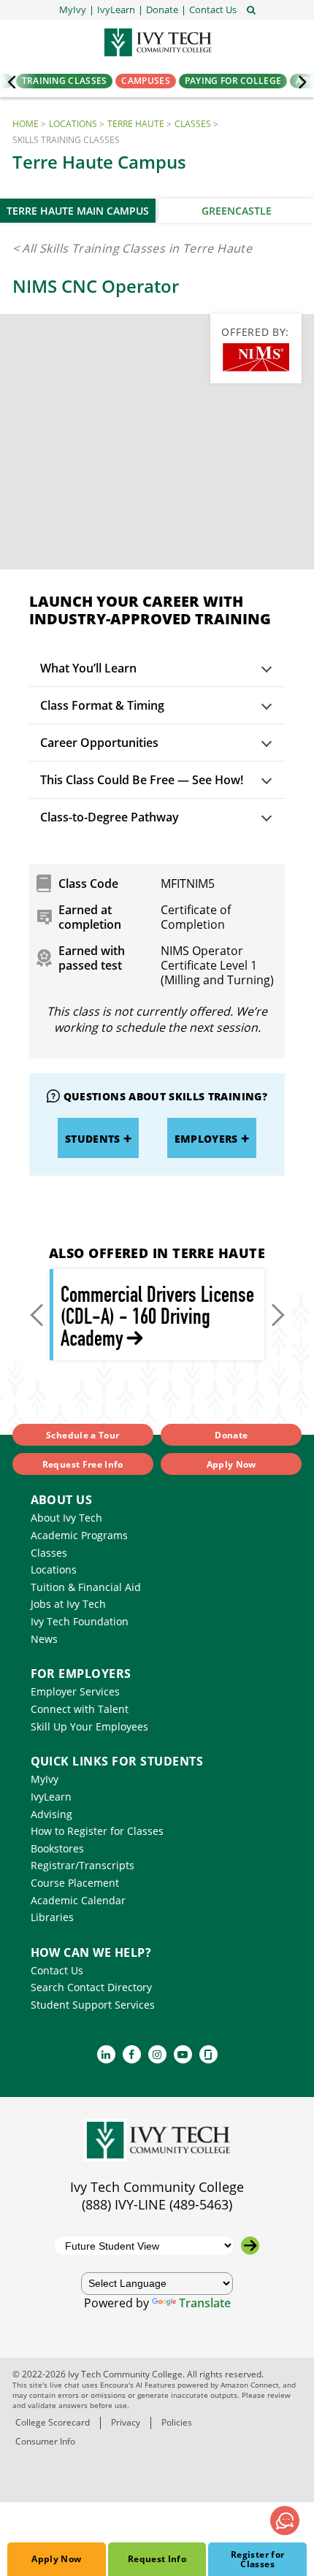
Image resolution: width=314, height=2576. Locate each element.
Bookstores (57, 1848)
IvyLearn (51, 1797)
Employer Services (75, 1691)
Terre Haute (136, 124)
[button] (213, 10)
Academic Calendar (78, 1900)
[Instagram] (157, 2054)
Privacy (126, 2422)
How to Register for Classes (97, 1831)
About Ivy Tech (66, 1518)
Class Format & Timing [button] (102, 705)
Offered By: (255, 332)
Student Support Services (93, 2005)
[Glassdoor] (208, 2054)
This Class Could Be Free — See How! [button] (142, 780)
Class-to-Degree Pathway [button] (110, 817)
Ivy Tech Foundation (80, 1621)
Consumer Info (45, 2441)
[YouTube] (183, 2054)
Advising (51, 1814)
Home (26, 124)
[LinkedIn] (106, 2054)
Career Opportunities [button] (99, 743)
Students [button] (93, 1139)
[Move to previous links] (39, 1315)
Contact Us (57, 1970)
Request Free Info (83, 1464)
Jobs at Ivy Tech (68, 1604)
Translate (205, 2303)
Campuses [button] (145, 81)
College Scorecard (53, 2422)
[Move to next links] (275, 1315)
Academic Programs (79, 1535)
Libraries (52, 1917)
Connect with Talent (80, 1709)
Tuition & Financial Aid (86, 1587)
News (44, 1639)
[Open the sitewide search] (251, 9)
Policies (177, 2422)
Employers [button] (206, 1139)
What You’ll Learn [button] (88, 668)
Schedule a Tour (83, 1435)
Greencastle (237, 211)
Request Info (157, 2559)
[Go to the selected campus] (250, 2246)
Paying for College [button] (233, 81)
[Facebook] (132, 2054)
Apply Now (56, 2559)
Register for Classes (257, 2559)
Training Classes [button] (65, 81)
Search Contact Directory (91, 1987)
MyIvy (45, 1779)
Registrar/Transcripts (83, 1865)
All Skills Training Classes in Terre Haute (137, 248)
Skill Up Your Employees (89, 1726)
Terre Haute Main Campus (78, 211)
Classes (193, 124)
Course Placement (75, 1883)
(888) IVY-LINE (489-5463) (157, 2204)
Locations (73, 124)
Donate (231, 1435)
